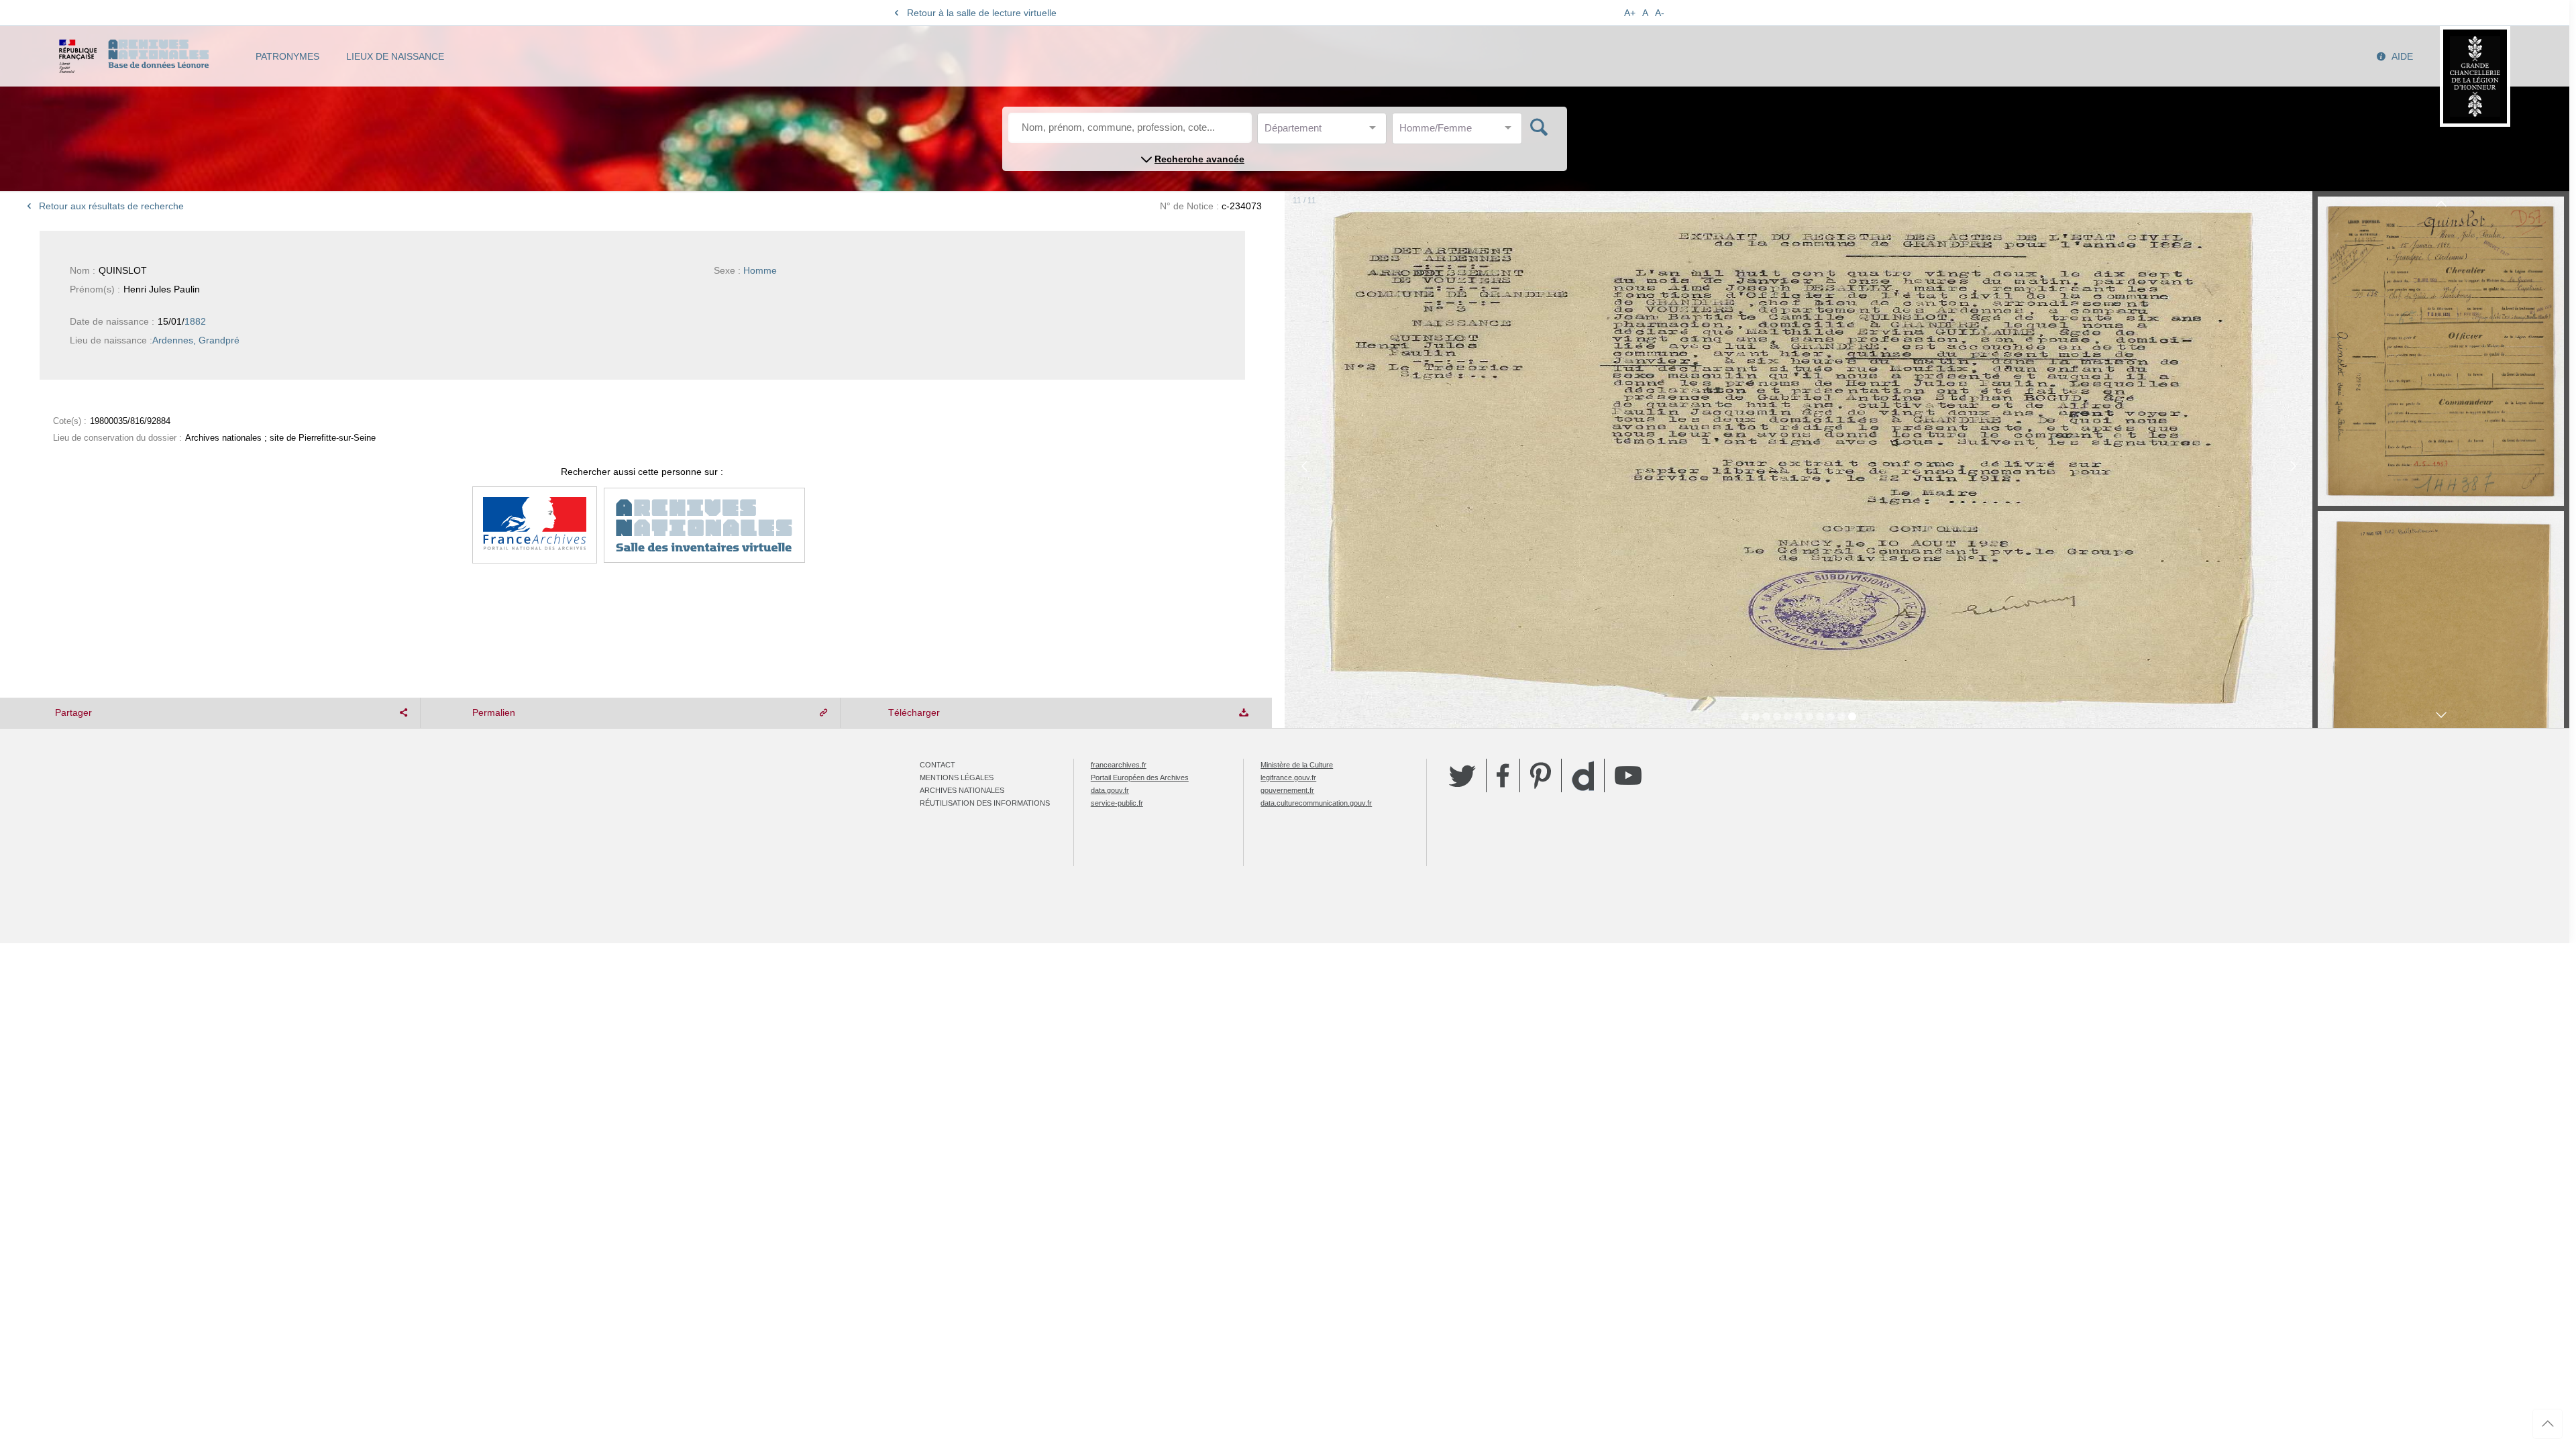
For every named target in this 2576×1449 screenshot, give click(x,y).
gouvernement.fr (1287, 790)
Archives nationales (962, 790)
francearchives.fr (1119, 765)
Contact (937, 765)
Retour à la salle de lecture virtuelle (982, 13)
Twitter (1462, 775)
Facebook (1503, 775)
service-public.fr (1117, 803)
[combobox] (1325, 132)
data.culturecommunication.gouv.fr (1316, 803)
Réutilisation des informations (985, 803)
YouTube (1628, 775)
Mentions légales (957, 777)
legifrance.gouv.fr (1288, 777)
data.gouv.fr (1110, 790)
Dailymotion (1583, 776)
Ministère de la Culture (1297, 765)
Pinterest (1541, 775)
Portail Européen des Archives (1140, 777)
